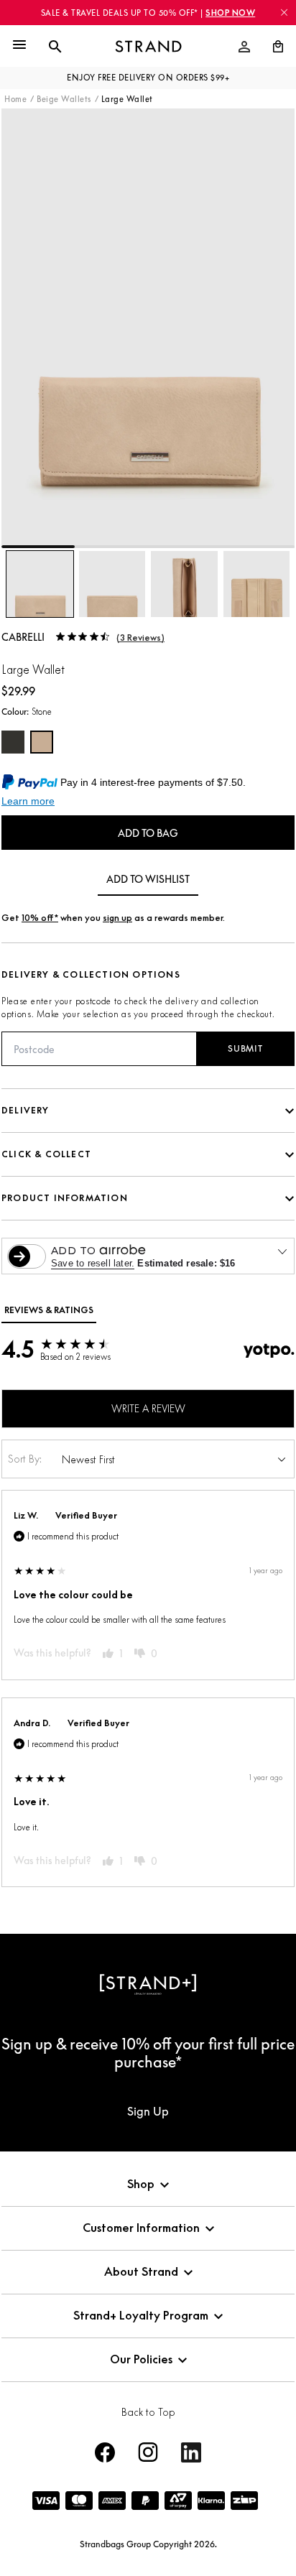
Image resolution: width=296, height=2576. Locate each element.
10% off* (40, 918)
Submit (245, 1048)
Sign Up (148, 2111)
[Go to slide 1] (38, 547)
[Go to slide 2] (111, 547)
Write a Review (148, 1408)
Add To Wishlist (148, 879)
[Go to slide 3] (185, 547)
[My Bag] (272, 47)
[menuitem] (244, 47)
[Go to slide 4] (258, 547)
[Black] (13, 742)
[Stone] (42, 742)
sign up (117, 918)
